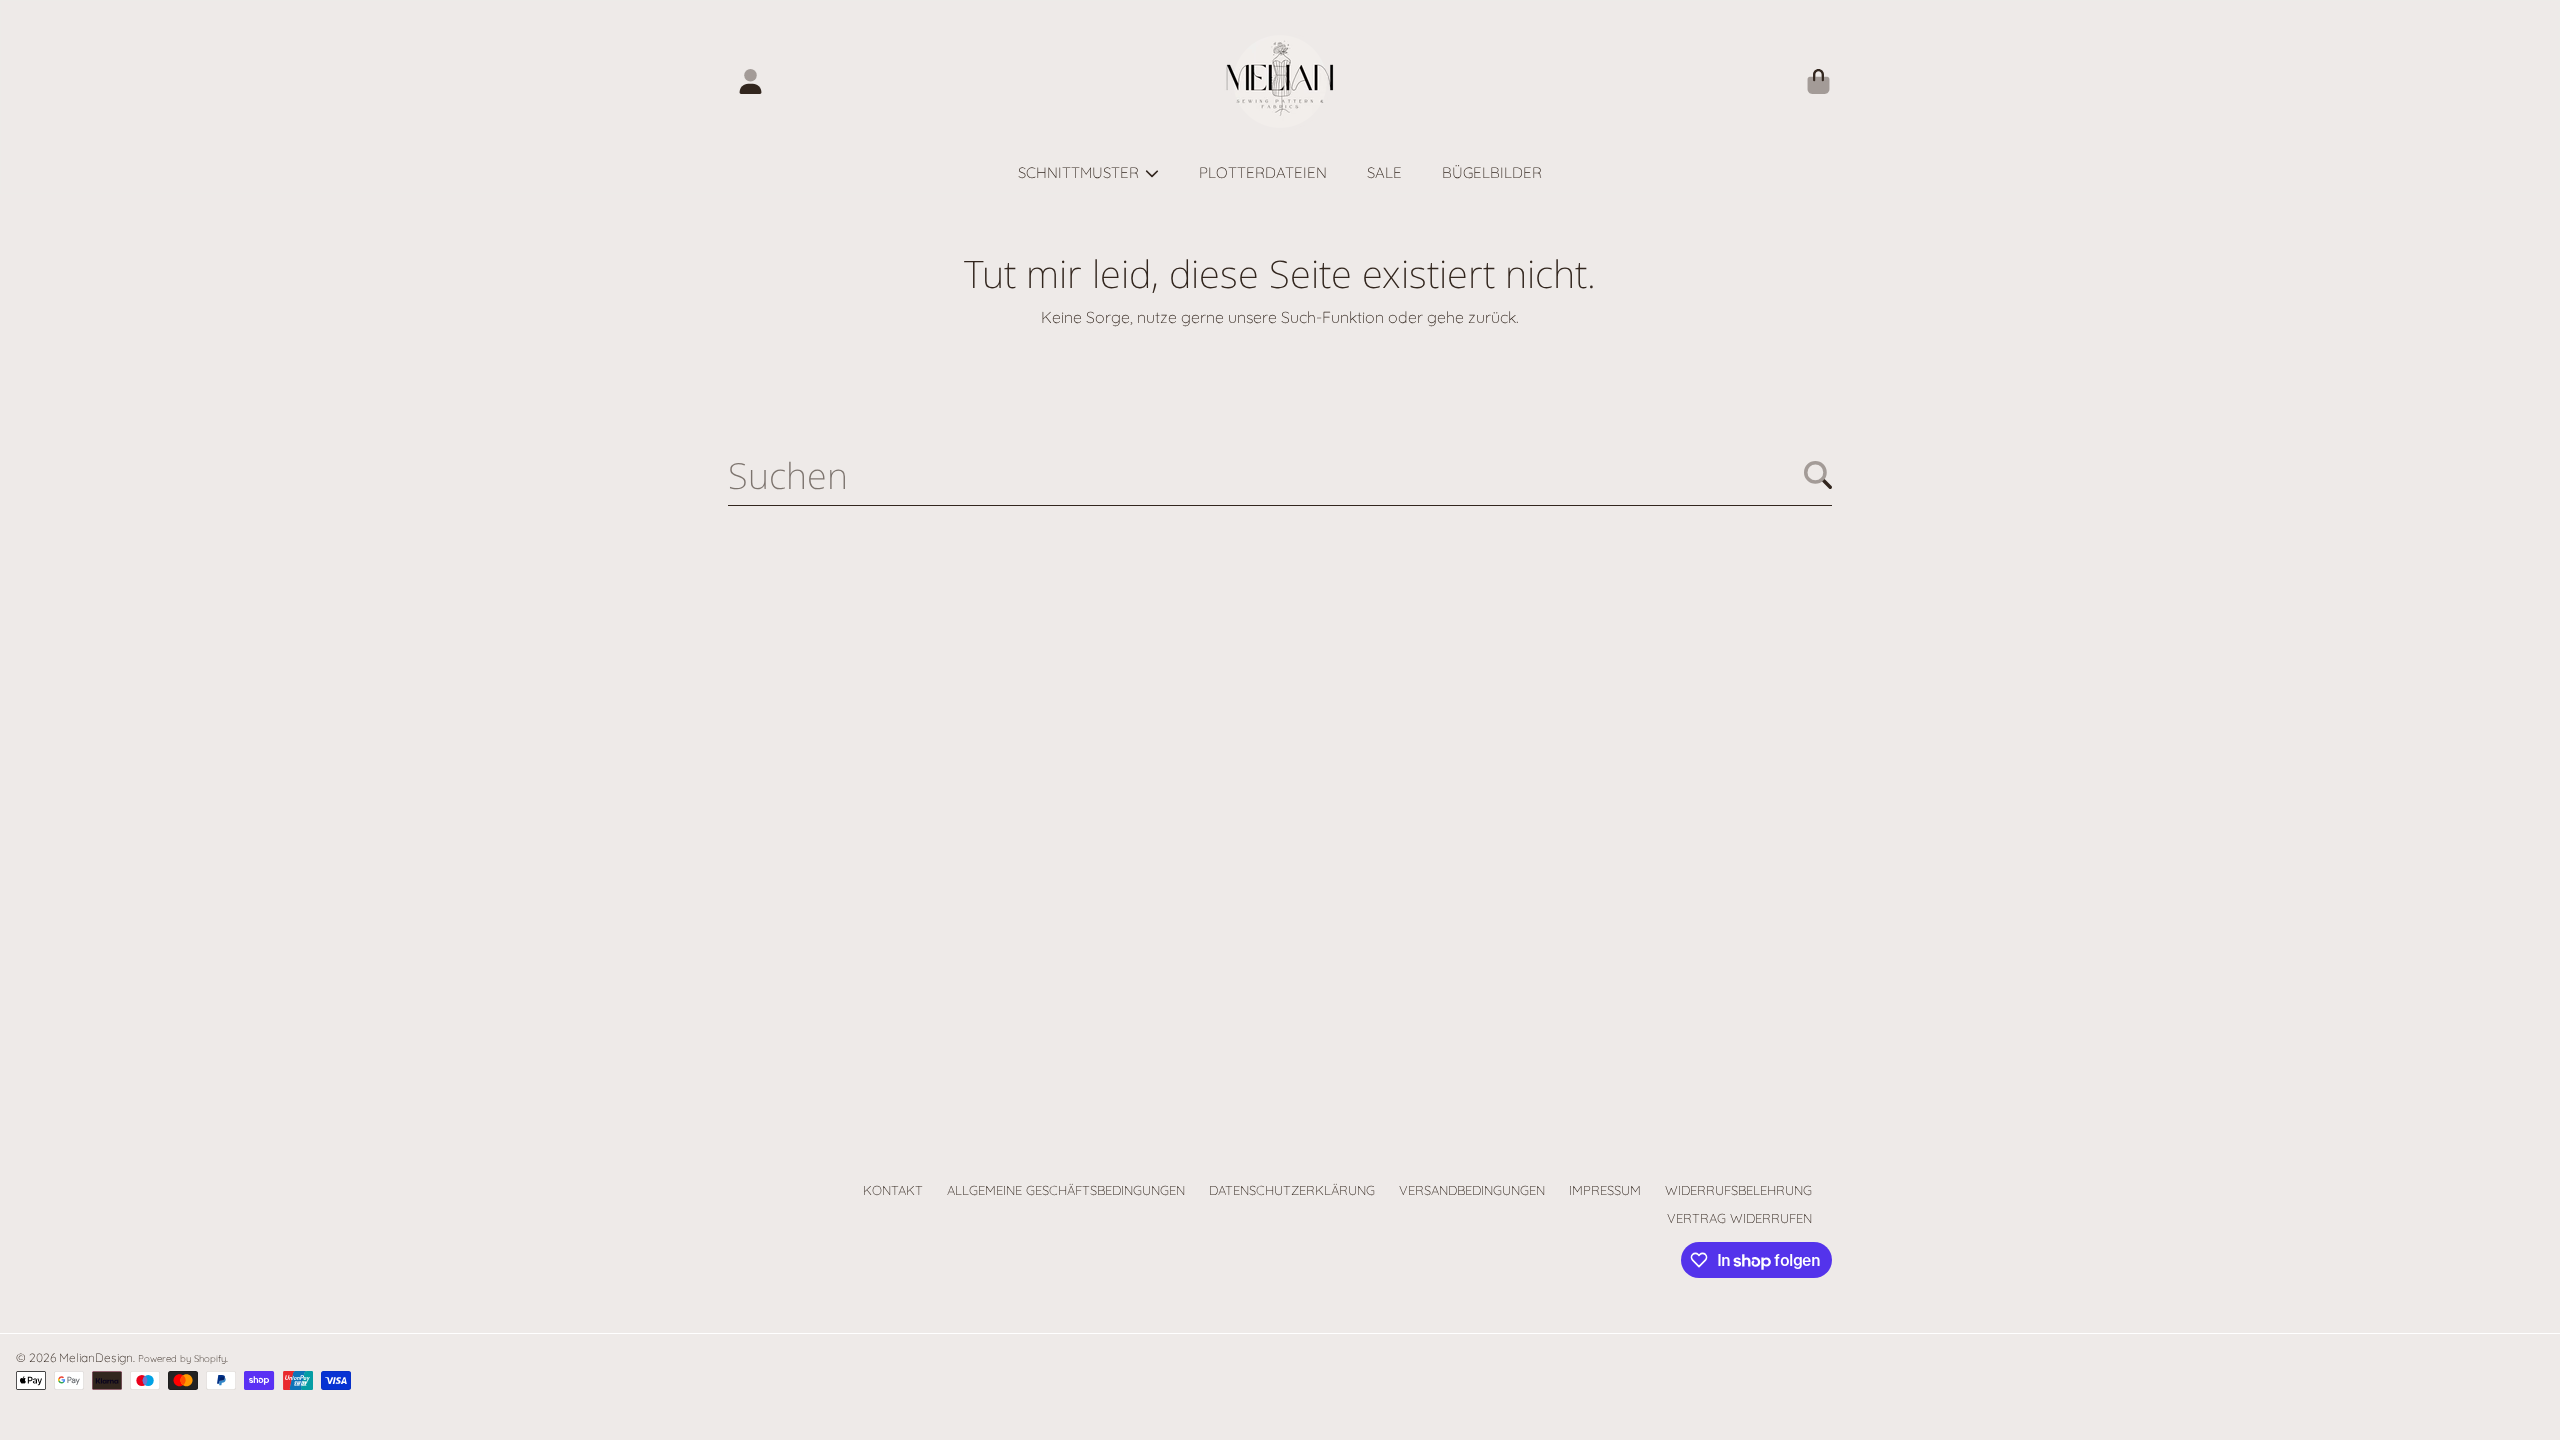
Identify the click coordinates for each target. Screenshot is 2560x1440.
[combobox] (1280, 475)
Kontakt (893, 1190)
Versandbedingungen (1472, 1190)
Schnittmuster (1080, 172)
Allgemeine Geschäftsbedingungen (1066, 1190)
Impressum (1605, 1190)
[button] (1818, 82)
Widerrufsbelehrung (1738, 1190)
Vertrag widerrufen (1739, 1218)
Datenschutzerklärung (1292, 1190)
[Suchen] (1818, 475)
